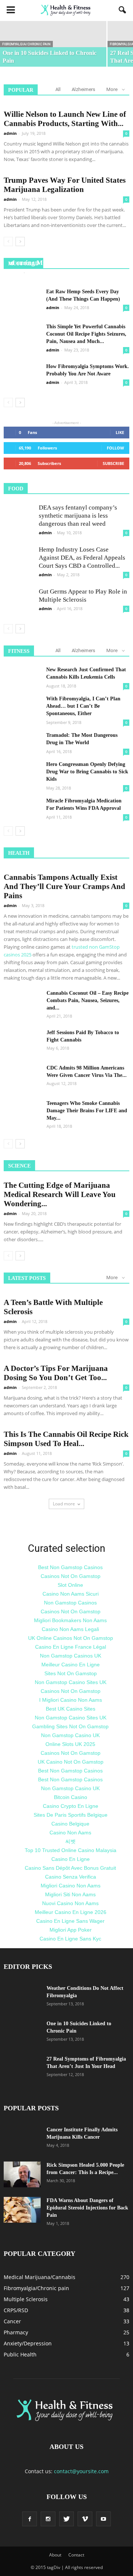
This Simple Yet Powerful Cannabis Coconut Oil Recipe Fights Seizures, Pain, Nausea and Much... (86, 334)
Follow (115, 448)
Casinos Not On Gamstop (71, 1576)
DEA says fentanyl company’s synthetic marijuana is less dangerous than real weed (78, 516)
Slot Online (70, 1585)
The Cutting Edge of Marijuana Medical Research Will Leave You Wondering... (60, 1194)
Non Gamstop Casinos (70, 1603)
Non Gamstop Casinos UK (71, 1656)
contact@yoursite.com (81, 2471)
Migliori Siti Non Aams (70, 1894)
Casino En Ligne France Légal (71, 1647)
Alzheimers (83, 89)
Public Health (20, 2354)
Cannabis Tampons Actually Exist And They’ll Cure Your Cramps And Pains (64, 886)
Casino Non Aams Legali (70, 1629)
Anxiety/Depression (28, 2343)
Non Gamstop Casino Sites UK (71, 1682)
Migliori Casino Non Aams (71, 1886)
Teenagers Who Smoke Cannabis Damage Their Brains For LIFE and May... (87, 1111)
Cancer (12, 2321)
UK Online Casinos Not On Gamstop (71, 1638)
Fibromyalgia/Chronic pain (26, 44)
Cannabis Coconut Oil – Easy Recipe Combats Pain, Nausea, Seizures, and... (88, 1000)
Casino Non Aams (70, 1833)
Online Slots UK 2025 (70, 1744)
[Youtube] (103, 2519)
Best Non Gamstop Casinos (70, 1567)
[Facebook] (30, 2519)
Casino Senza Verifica (71, 1877)
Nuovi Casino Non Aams (70, 1903)
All (58, 89)
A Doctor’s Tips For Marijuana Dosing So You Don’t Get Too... (56, 1373)
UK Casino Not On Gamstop (71, 1762)
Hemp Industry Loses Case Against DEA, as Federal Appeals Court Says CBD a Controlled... (82, 558)
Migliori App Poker (71, 1930)
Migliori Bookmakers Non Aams (70, 1620)
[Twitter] (66, 2519)
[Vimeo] (85, 2519)
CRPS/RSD (16, 2310)
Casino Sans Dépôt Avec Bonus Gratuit (70, 1868)
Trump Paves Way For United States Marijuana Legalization (65, 185)
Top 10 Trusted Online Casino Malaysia (71, 1850)
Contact (76, 2555)
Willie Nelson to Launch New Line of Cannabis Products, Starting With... (65, 119)
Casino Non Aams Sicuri (71, 1594)
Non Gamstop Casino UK (70, 1735)
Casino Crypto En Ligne (71, 1806)
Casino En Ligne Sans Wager (70, 1921)
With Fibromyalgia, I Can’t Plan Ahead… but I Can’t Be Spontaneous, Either (83, 706)
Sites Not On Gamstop (71, 1673)
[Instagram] (48, 2519)
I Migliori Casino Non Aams (71, 1700)
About (55, 2555)
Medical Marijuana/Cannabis (40, 2277)
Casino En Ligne (71, 1859)
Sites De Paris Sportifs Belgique (71, 1815)
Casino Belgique (70, 1824)
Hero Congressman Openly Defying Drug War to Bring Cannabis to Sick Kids (87, 772)
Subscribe (113, 463)
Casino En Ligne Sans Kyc (70, 1939)
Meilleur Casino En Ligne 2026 (71, 1912)
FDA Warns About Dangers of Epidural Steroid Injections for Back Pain (87, 2208)
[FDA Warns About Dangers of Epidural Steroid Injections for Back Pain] (22, 2210)
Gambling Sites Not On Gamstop (70, 1726)
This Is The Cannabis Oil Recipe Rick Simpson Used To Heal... (66, 1439)
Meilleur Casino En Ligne (71, 1665)
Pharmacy (16, 2332)
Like (120, 432)
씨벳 (71, 1841)
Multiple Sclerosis (26, 2299)
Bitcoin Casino (71, 1797)
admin (10, 133)
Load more (64, 1504)
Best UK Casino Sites (71, 1709)
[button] (123, 10)
